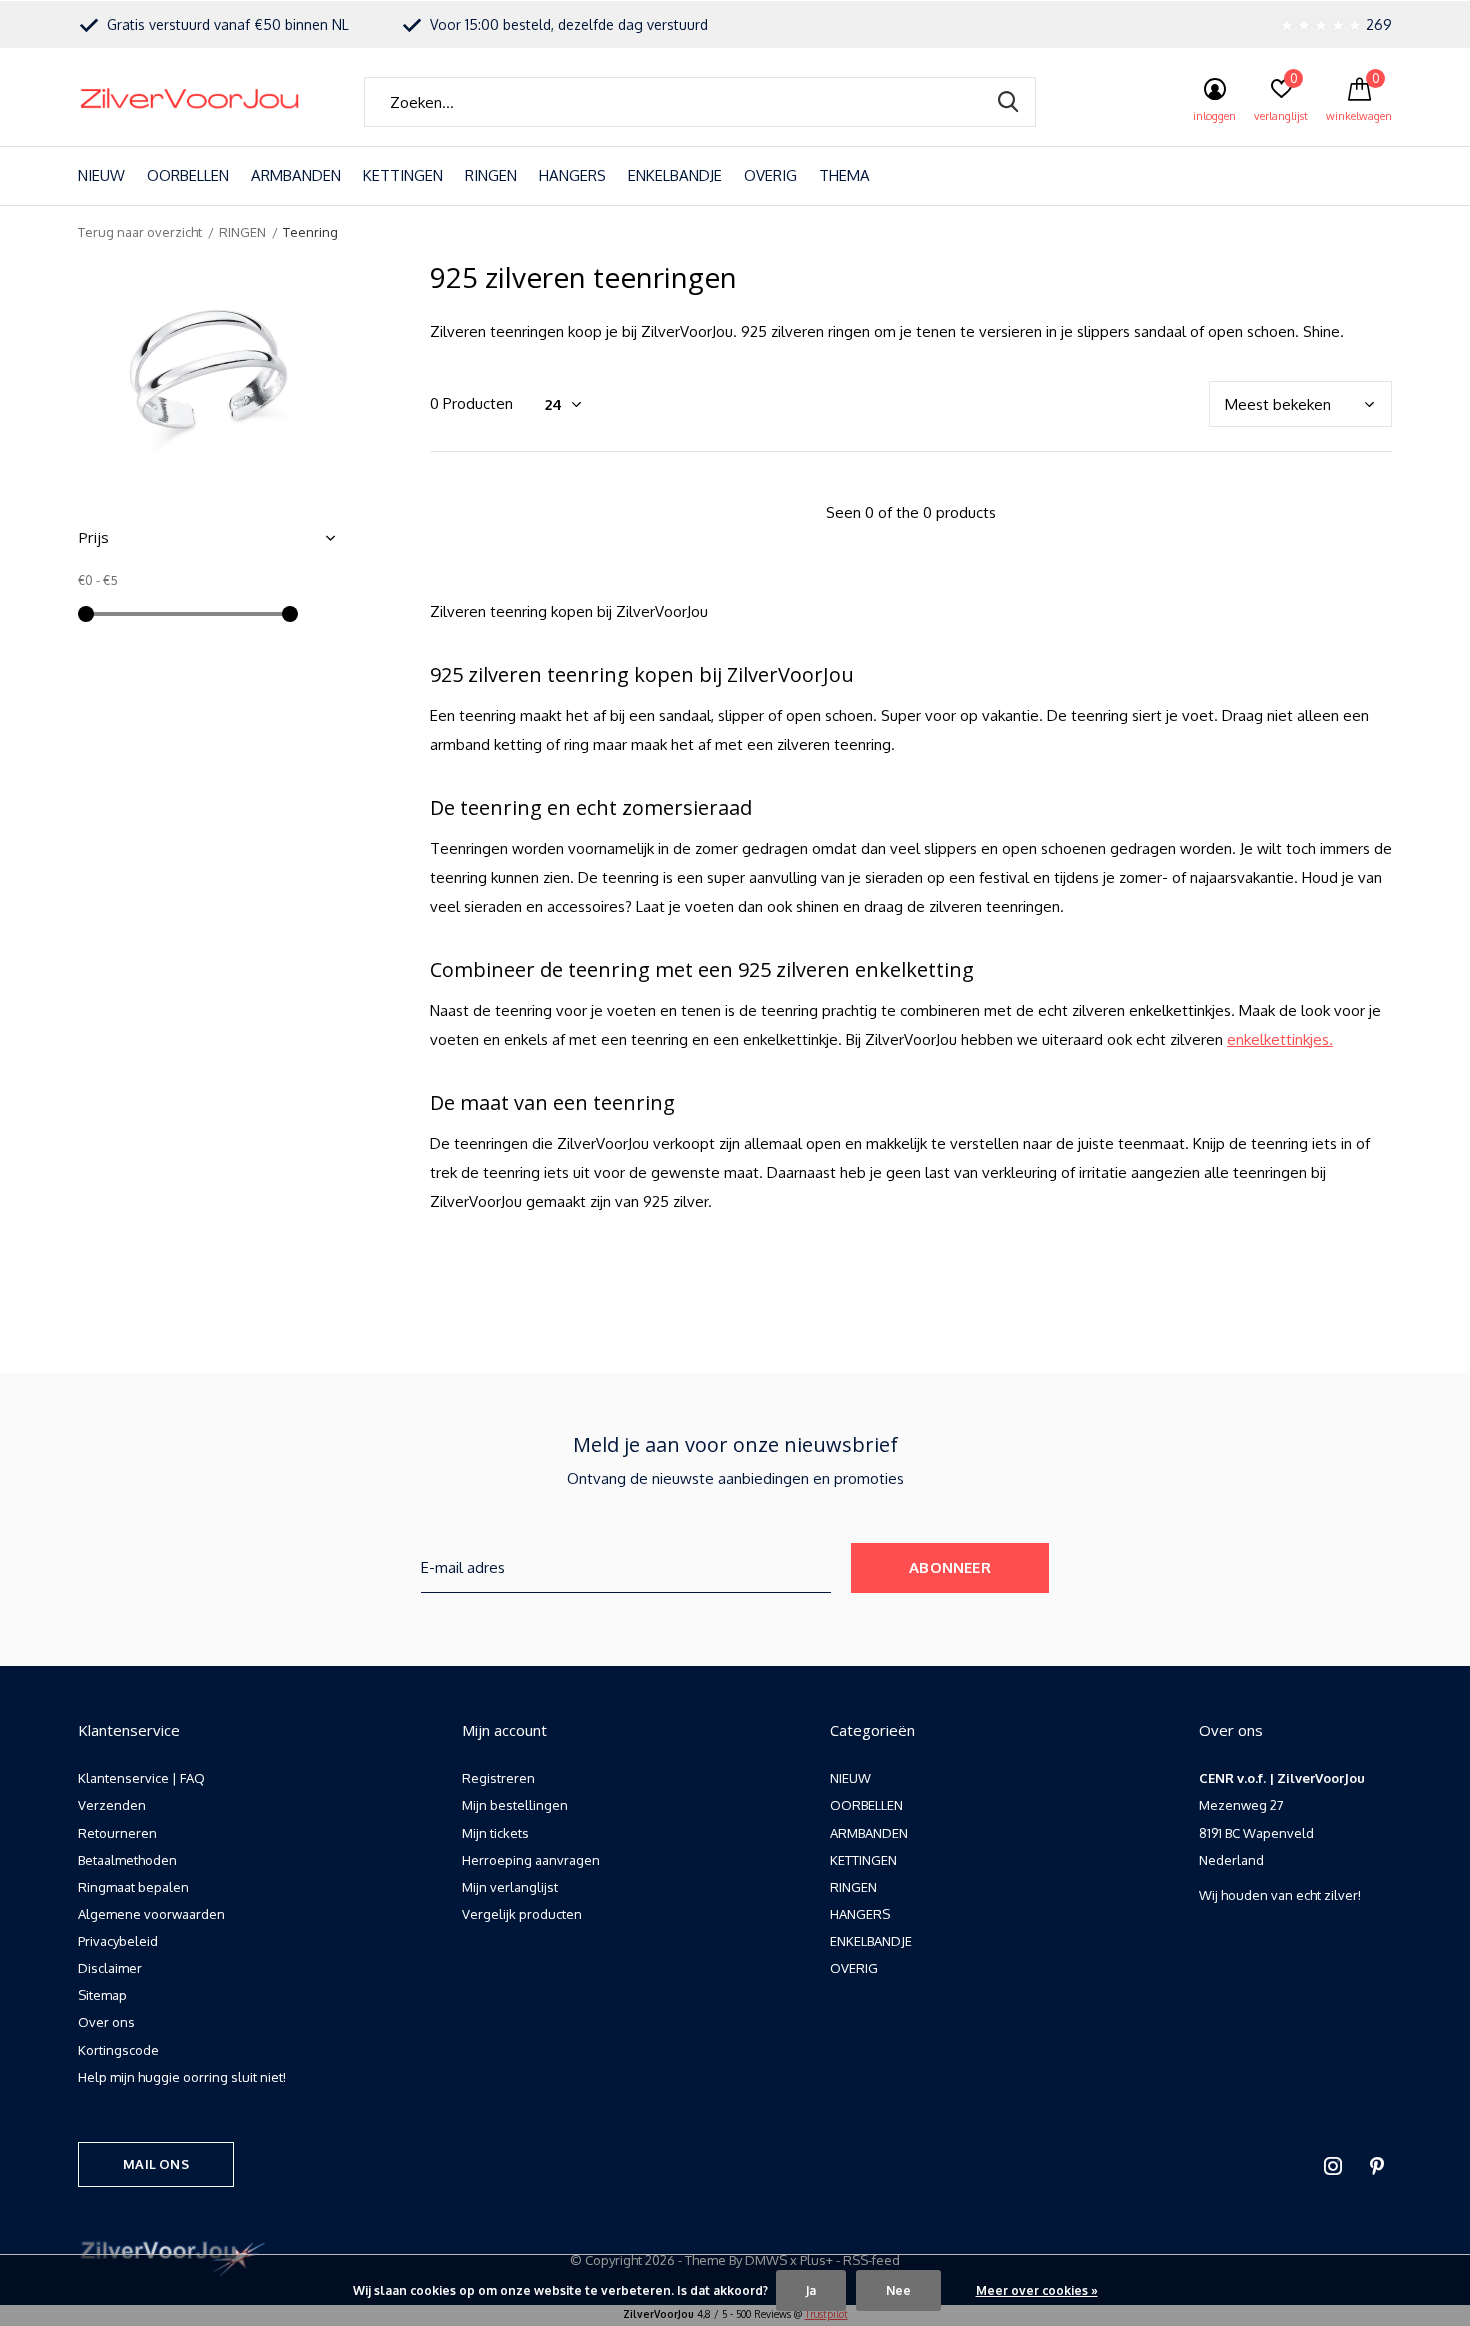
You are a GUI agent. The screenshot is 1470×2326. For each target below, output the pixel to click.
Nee (898, 2290)
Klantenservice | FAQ (141, 1778)
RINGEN (491, 175)
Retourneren (117, 1833)
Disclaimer (110, 1968)
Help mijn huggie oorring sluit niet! (182, 2077)
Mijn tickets (495, 1833)
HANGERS (572, 175)
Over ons (106, 2022)
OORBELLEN (188, 175)
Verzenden (112, 1805)
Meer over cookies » (1037, 2290)
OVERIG (770, 175)
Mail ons (155, 2164)
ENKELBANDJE (675, 175)
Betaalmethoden (127, 1860)
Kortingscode (118, 2050)
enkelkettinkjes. (1280, 1039)
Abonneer (950, 1567)
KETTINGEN (403, 175)
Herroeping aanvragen (531, 1860)
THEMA (844, 175)
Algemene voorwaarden (151, 1914)
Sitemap (102, 1995)
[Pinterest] (1377, 2166)
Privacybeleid (118, 1941)
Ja (811, 2290)
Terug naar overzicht (140, 232)
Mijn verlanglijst (510, 1887)
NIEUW (101, 175)
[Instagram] (1333, 2166)
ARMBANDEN (296, 175)
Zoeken (1008, 102)
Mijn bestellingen (515, 1805)
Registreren (498, 1778)
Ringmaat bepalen (133, 1887)
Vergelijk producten (522, 1914)
